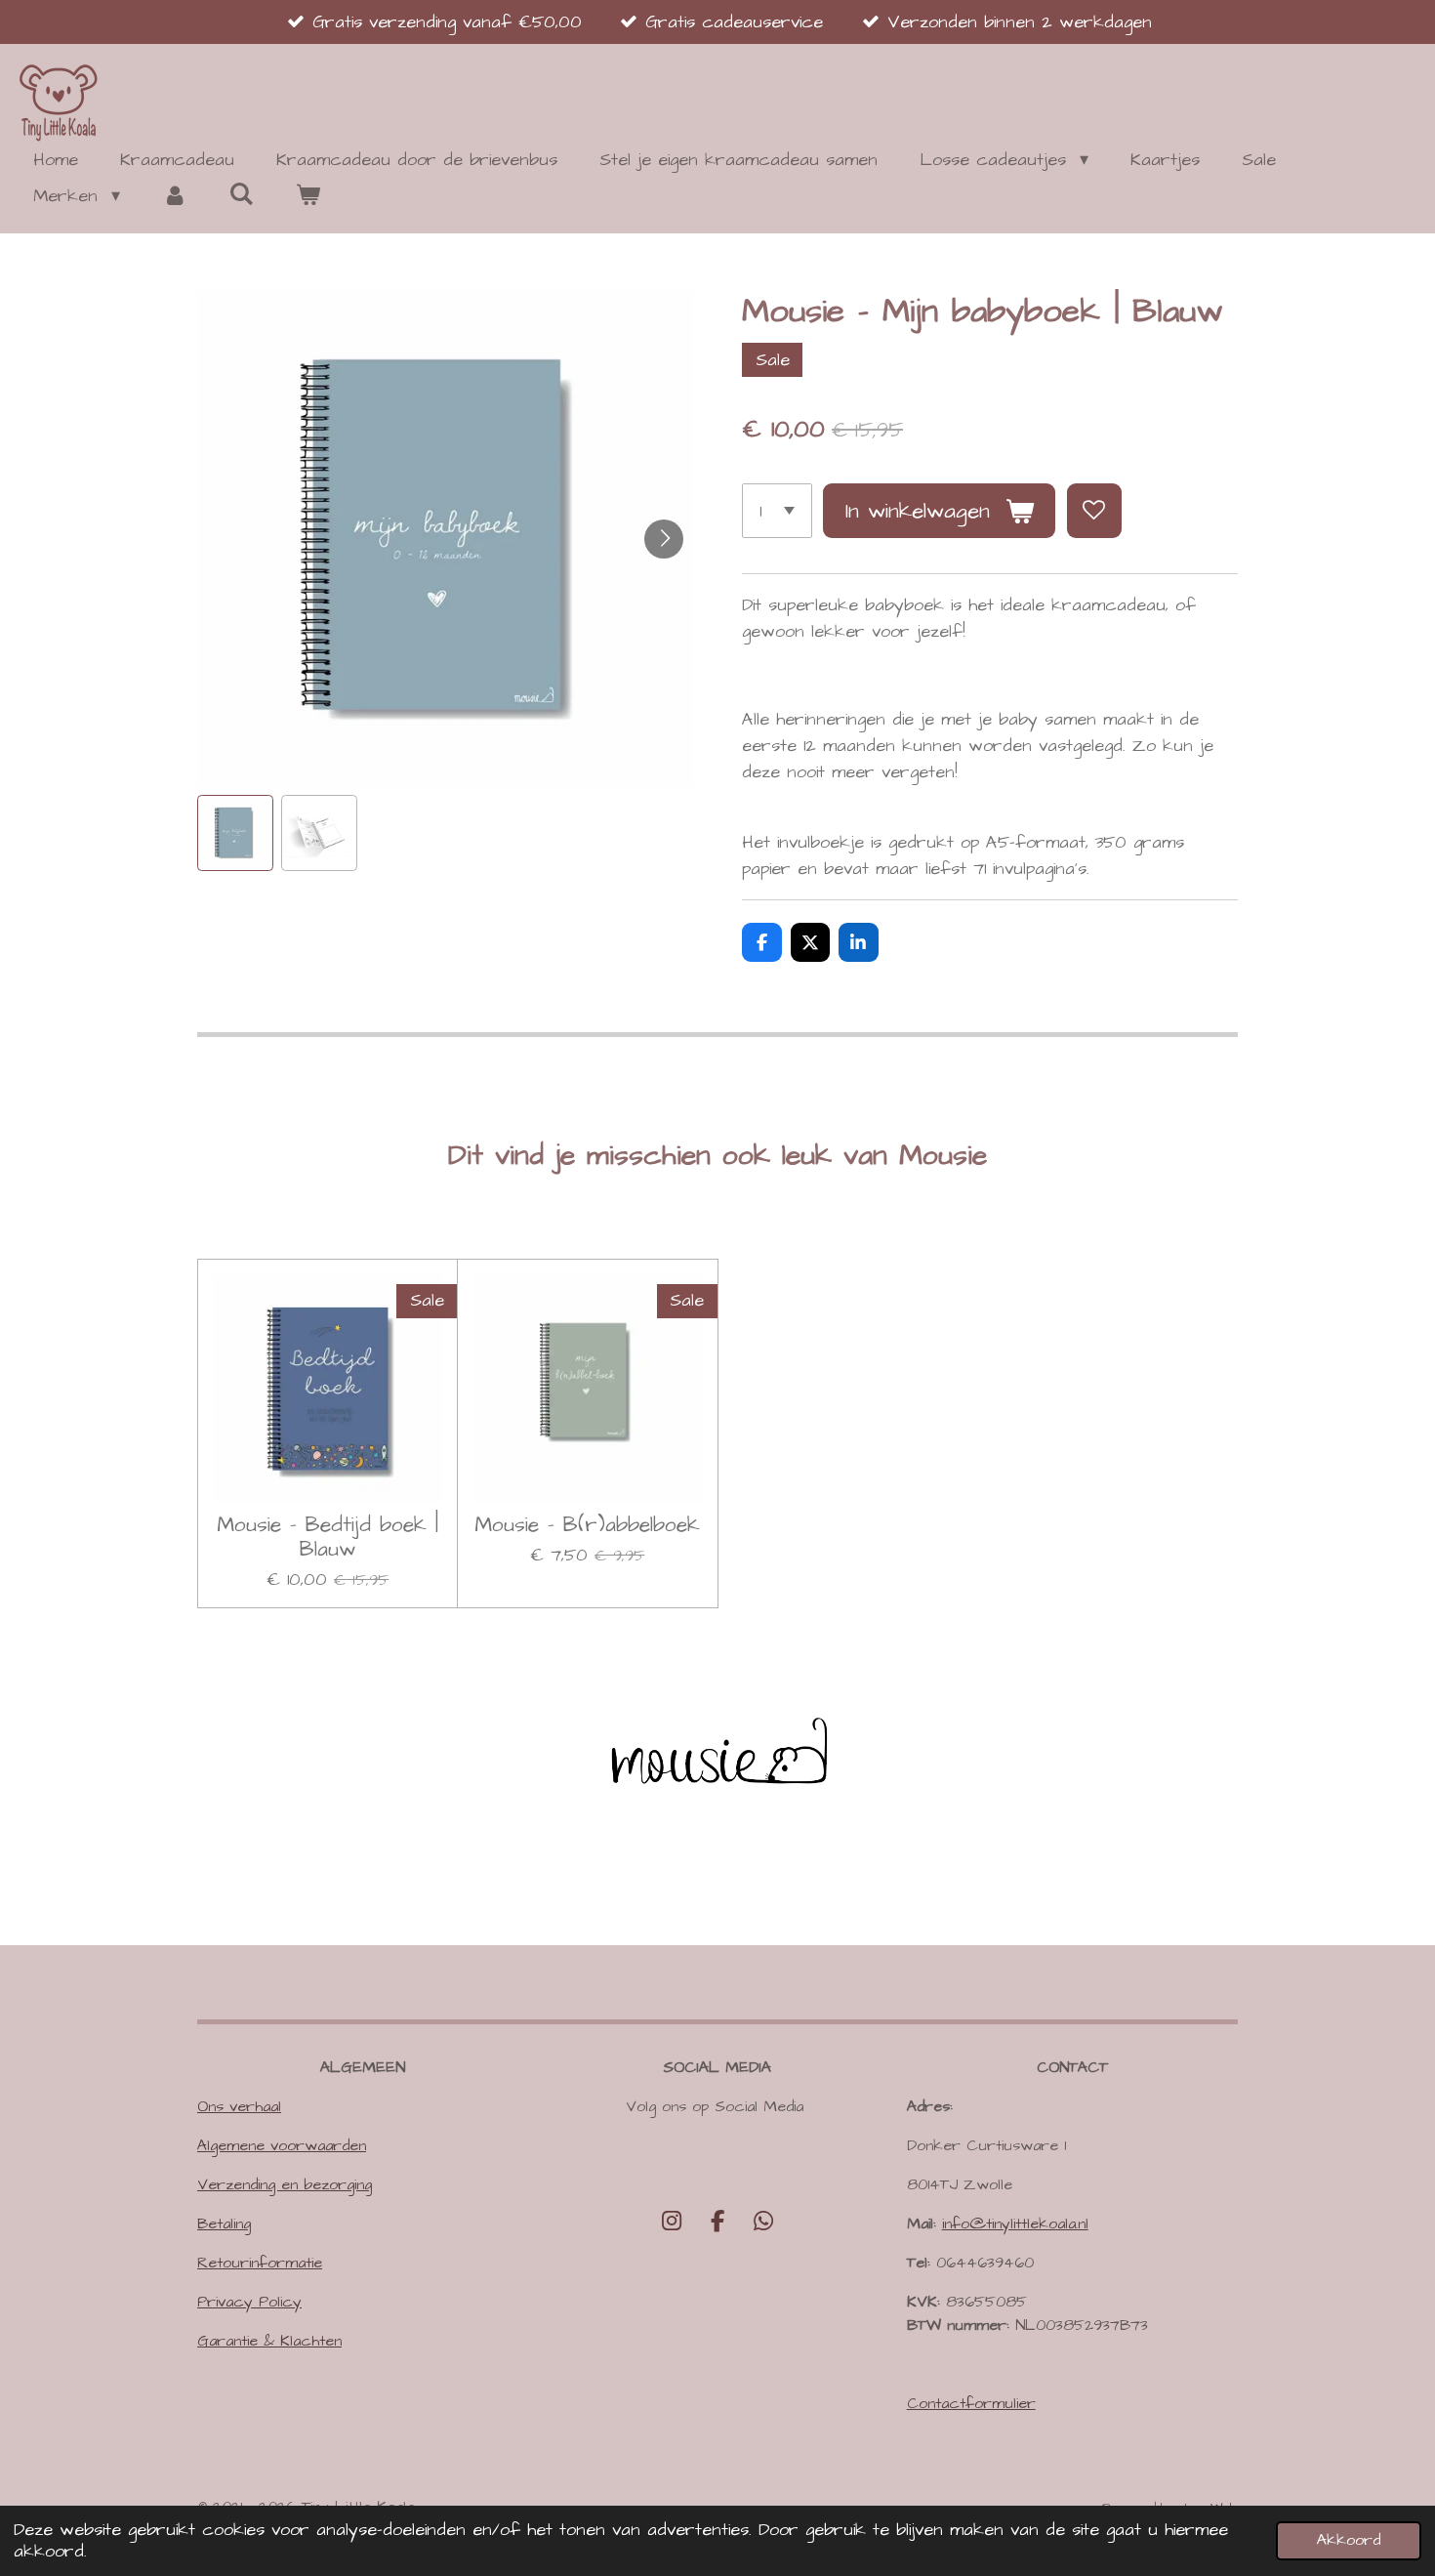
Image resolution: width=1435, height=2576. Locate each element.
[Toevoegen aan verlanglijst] (1094, 511)
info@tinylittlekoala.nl (1015, 2223)
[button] (235, 833)
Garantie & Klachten (269, 2341)
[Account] (174, 196)
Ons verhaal (239, 2106)
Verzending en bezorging (285, 2184)
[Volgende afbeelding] (664, 539)
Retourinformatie (260, 2263)
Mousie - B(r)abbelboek (587, 1526)
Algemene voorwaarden (282, 2145)
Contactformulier (971, 2403)
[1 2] (777, 511)
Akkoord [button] (1349, 2540)
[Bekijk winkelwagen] (308, 196)
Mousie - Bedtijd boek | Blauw (328, 1538)
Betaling (224, 2223)
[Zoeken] (241, 195)
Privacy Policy (249, 2302)
